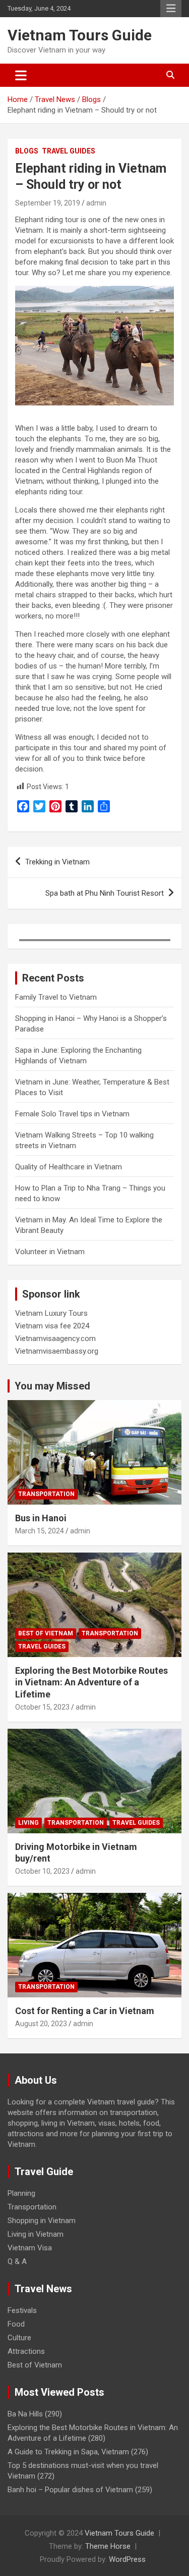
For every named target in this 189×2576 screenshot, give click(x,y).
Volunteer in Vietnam (50, 1252)
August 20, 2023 (41, 2024)
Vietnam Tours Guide (80, 35)
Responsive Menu (171, 9)
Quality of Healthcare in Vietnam (69, 1167)
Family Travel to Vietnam (56, 997)
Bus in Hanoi (41, 1518)
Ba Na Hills (25, 2414)
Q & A (17, 2261)
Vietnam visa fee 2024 (52, 1326)
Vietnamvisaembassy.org (57, 1351)
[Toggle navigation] (21, 75)
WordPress (127, 2559)
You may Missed (52, 1386)
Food (16, 2324)
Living (28, 1823)
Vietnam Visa (30, 2248)
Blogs (27, 151)
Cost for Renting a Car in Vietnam (85, 2011)
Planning (21, 2193)
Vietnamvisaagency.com (55, 1338)
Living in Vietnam (36, 2234)
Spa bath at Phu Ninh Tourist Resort (105, 893)
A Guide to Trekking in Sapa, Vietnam (68, 2452)
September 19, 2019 (48, 203)
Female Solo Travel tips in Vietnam (72, 1114)
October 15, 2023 (42, 1707)
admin (96, 203)
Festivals (22, 2310)
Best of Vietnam (46, 1633)
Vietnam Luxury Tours (51, 1313)
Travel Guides (69, 151)
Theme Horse (108, 2546)
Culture (19, 2338)
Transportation (46, 1494)
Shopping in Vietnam (42, 2221)
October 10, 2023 (42, 1871)
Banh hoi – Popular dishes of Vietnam (70, 2490)
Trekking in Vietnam (57, 862)
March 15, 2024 (40, 1531)
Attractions (26, 2351)
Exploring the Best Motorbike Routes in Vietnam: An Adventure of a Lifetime (91, 1682)
